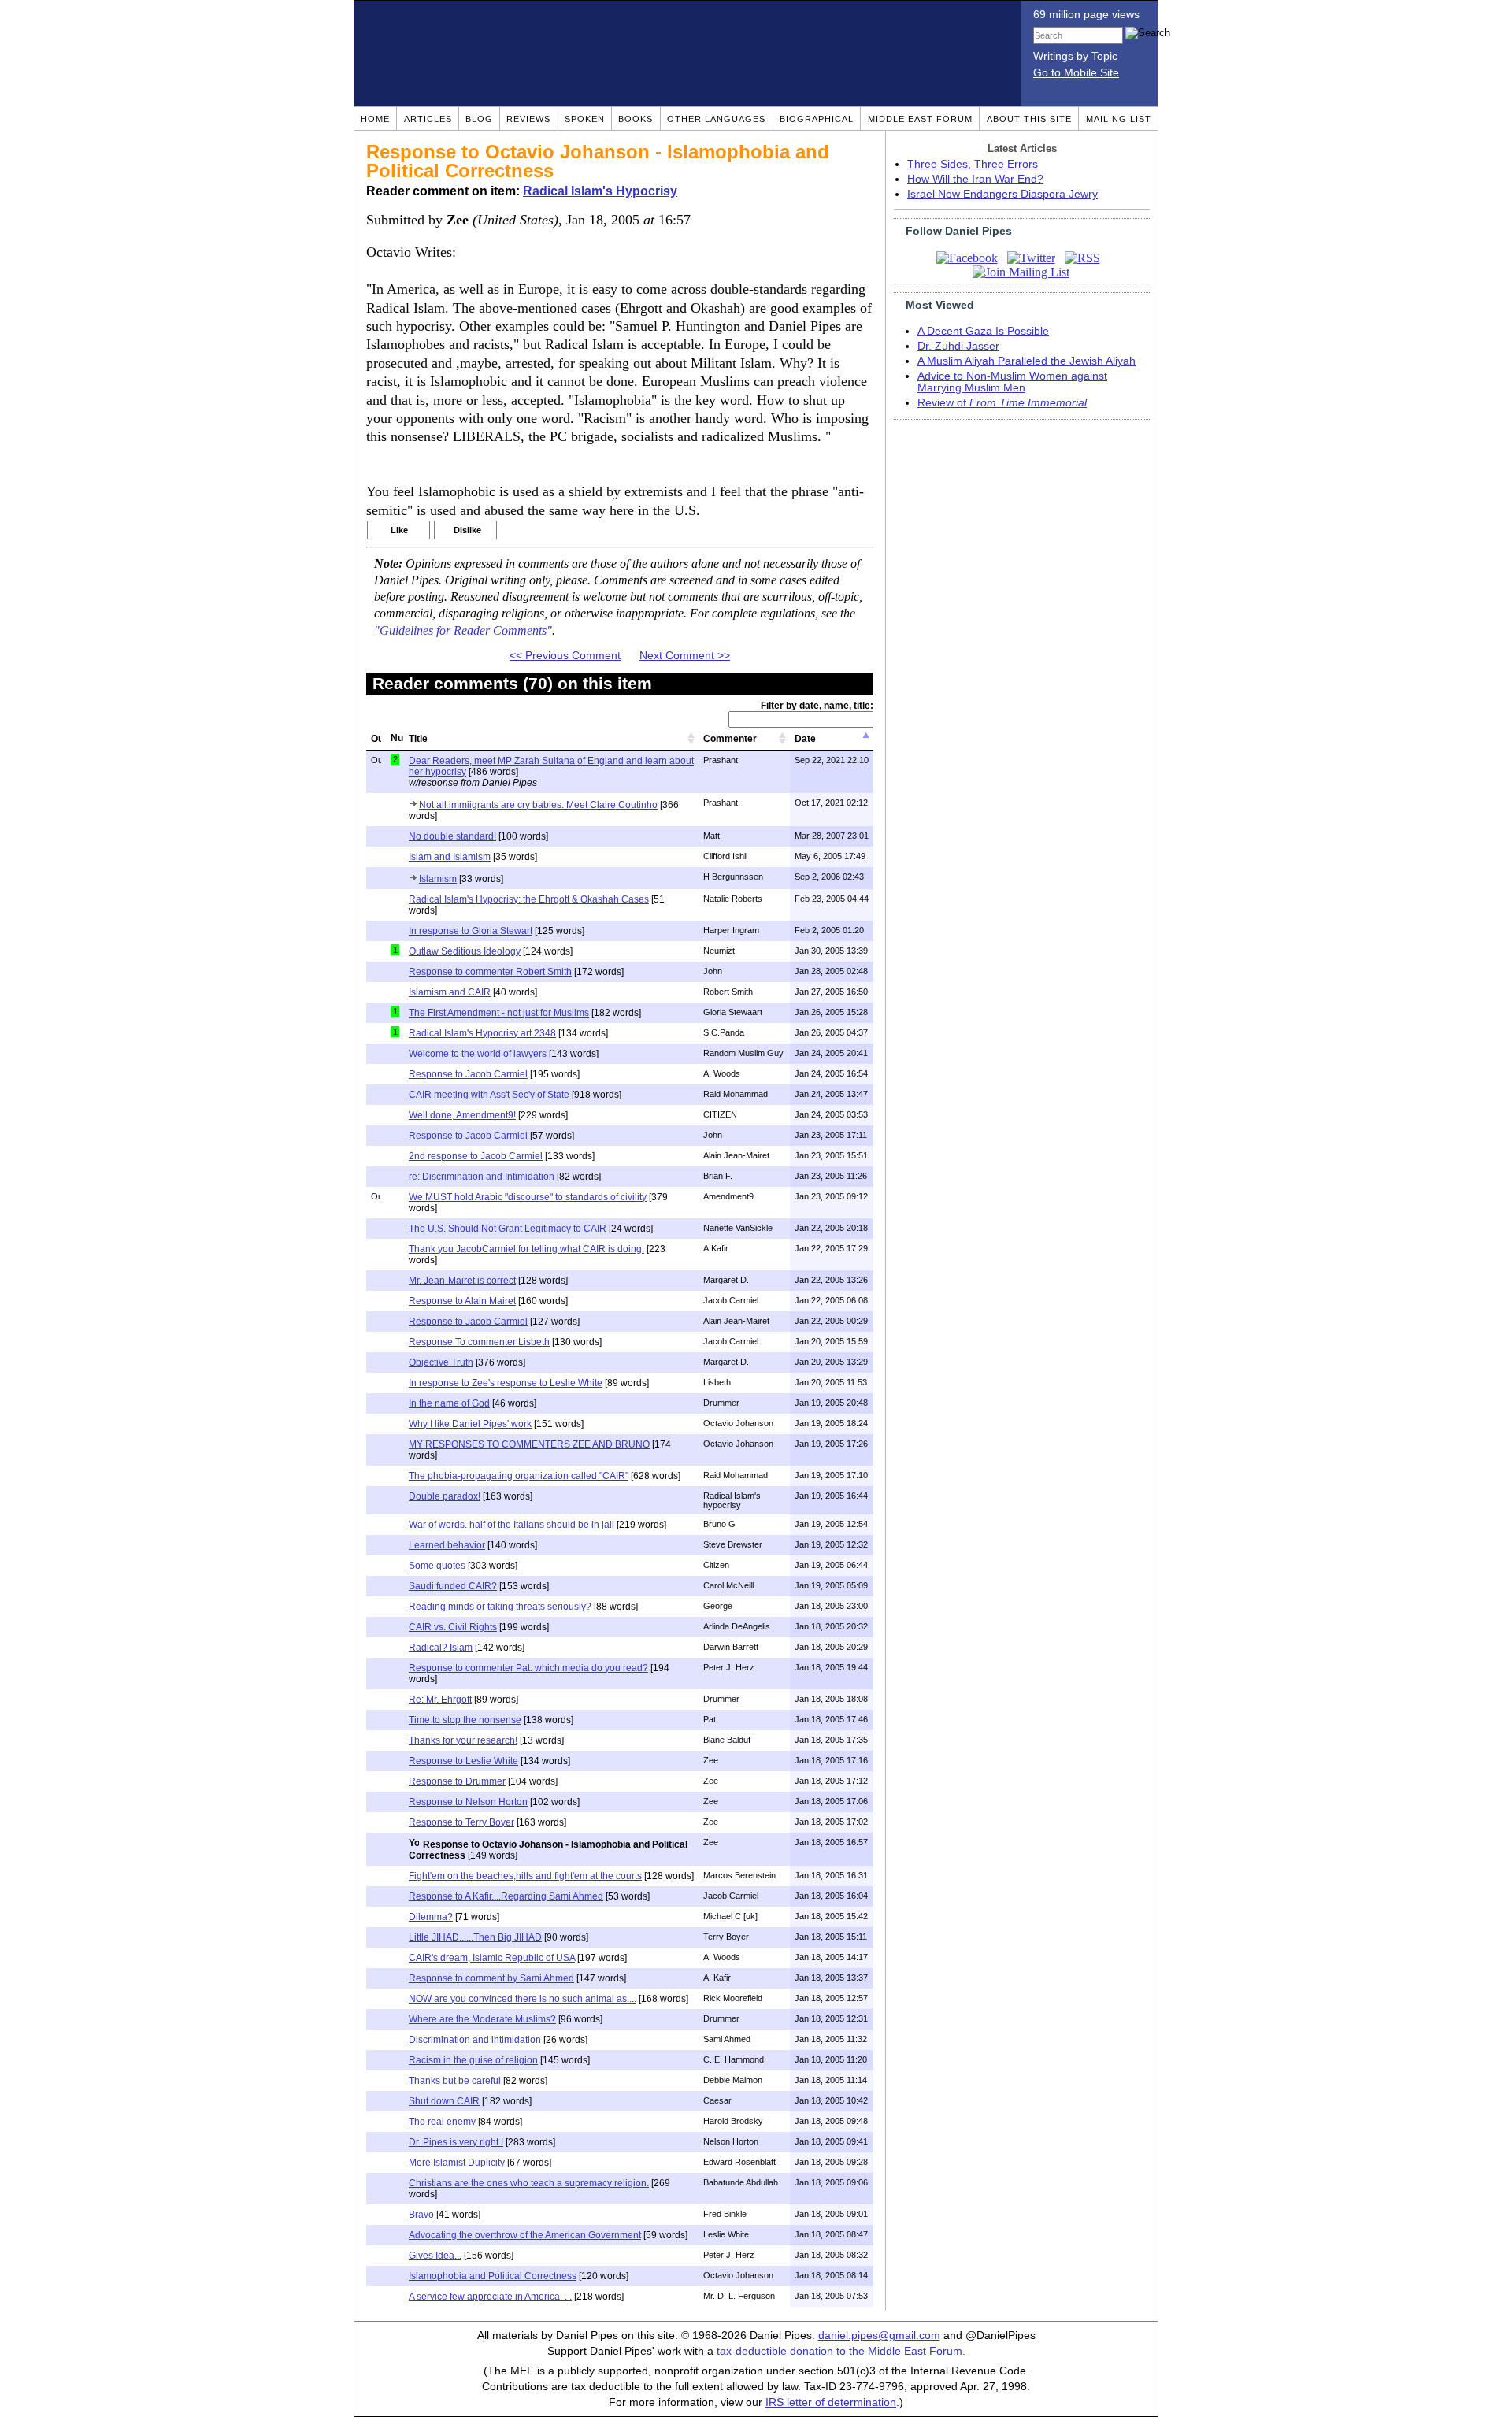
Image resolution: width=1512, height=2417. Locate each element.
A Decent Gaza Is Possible (983, 331)
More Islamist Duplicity (457, 2163)
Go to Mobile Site (1076, 73)
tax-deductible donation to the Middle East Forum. (841, 2351)
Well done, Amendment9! (462, 1115)
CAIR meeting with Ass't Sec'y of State (489, 1095)
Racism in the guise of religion (473, 2060)
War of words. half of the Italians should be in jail (511, 1525)
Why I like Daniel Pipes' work (470, 1424)
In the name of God (449, 1403)
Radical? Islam (441, 1648)
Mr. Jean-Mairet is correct (462, 1281)
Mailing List (1119, 119)
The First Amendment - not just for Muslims (499, 1013)
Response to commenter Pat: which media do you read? (528, 1668)
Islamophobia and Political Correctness (493, 2276)
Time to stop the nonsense (465, 1720)
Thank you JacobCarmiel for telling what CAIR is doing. (526, 1249)
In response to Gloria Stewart (471, 931)
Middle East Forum (920, 119)
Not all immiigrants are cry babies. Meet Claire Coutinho (538, 805)
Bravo (421, 2215)
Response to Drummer (457, 1781)
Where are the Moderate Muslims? (482, 2019)
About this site (1029, 119)
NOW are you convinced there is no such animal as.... (523, 1999)
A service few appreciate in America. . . (490, 2297)
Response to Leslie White (463, 1761)
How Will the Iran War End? (975, 179)
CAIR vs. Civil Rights (453, 1627)
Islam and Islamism (450, 857)
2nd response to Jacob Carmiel (476, 1156)
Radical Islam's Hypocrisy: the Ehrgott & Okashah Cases (529, 899)
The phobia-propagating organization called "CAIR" (519, 1476)
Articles (428, 119)
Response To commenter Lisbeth (479, 1342)
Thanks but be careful (455, 2081)
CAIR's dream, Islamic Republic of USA (492, 1958)
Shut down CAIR (444, 2101)
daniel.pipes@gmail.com (879, 2335)
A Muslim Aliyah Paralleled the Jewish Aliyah (1027, 361)
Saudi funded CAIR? (453, 1586)
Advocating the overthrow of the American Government (525, 2235)
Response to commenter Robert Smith (490, 972)
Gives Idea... (435, 2256)
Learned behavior (447, 1545)
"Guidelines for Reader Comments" (463, 631)
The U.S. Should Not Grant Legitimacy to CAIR (508, 1229)
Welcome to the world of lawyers (478, 1054)
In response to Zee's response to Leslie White (506, 1383)
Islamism (438, 879)
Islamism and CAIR (450, 992)
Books (636, 119)
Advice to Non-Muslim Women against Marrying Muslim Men (1012, 382)
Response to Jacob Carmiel (468, 1074)
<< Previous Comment (565, 656)
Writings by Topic (1075, 56)
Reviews (528, 119)
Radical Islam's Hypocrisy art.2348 (482, 1033)
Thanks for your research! (463, 1740)
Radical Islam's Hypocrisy (600, 191)
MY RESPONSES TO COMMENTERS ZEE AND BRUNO (529, 1444)
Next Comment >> (685, 656)
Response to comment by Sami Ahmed (491, 1978)
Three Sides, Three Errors (973, 164)
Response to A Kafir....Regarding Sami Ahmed (506, 1896)
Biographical (817, 119)
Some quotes (437, 1566)
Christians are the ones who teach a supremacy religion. (529, 2183)
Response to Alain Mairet (462, 1301)
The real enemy (442, 2122)
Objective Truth (441, 1362)
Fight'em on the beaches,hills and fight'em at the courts (525, 1876)
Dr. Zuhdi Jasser (958, 346)
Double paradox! (445, 1496)
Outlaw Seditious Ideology (465, 951)
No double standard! (452, 836)
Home (375, 119)
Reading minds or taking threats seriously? (500, 1607)
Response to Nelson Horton (468, 1802)
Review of (1002, 403)
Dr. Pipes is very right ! (456, 2142)
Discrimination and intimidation (475, 2040)
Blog (479, 119)
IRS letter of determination (831, 2402)
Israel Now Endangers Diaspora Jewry (1002, 194)
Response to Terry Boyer (461, 1822)
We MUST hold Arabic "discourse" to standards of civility (528, 1197)
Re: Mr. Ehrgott (440, 1700)
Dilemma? (431, 1917)
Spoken (585, 119)
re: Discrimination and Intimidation (482, 1177)
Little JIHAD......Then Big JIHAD (475, 1937)
